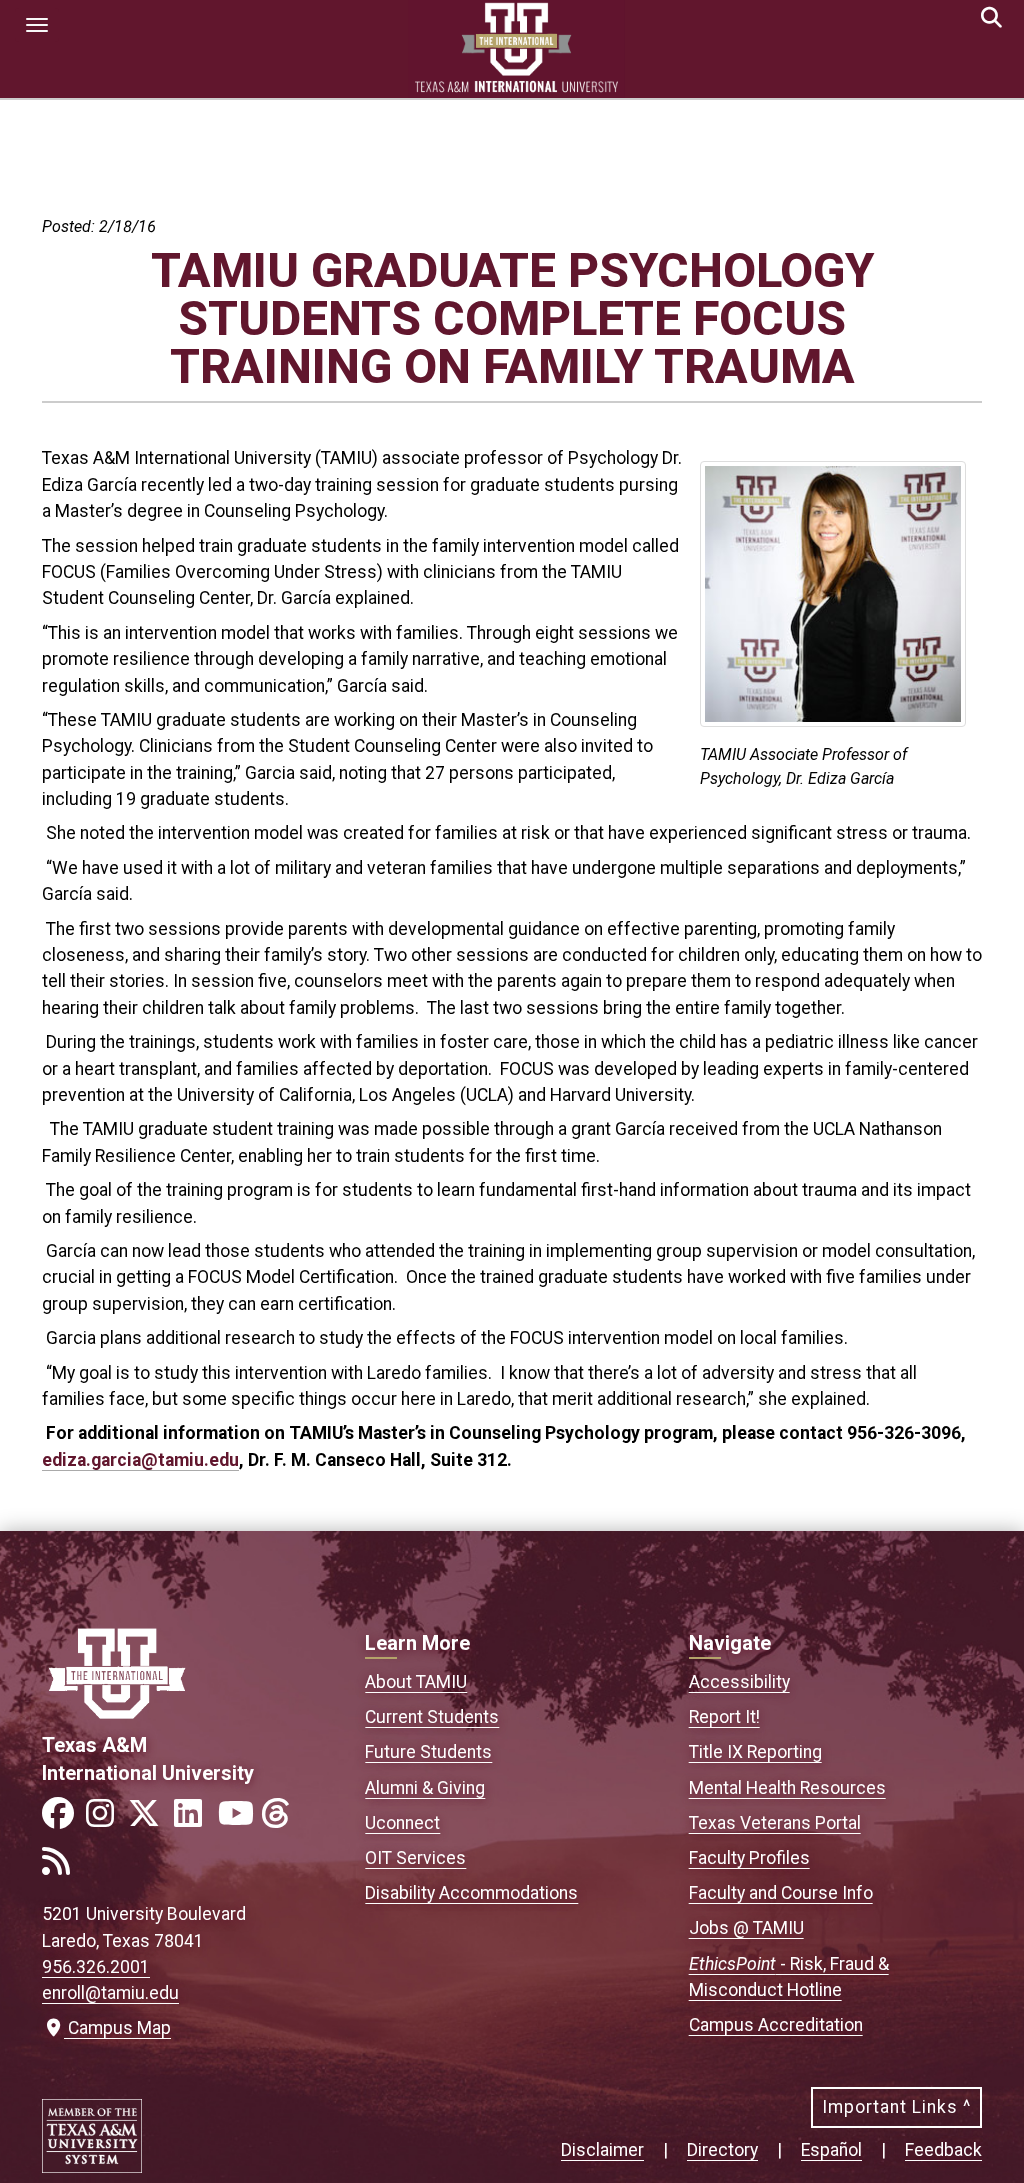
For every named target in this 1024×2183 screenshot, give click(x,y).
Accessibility (739, 1682)
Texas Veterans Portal (775, 1823)
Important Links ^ (896, 2107)
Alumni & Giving (425, 1788)
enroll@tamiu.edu (110, 1993)
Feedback (943, 2150)
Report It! (724, 1717)
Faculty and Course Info (781, 1893)
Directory (722, 2150)
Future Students (428, 1752)
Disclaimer (602, 2150)
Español (831, 2150)
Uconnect (402, 1823)
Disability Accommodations (471, 1893)
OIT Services (415, 1858)
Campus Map (115, 2028)
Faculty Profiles (749, 1858)
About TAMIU (416, 1682)
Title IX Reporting (755, 1752)
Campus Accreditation (776, 2025)
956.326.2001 (96, 1967)
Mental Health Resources (787, 1788)
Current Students (432, 1717)
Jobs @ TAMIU (746, 1928)
